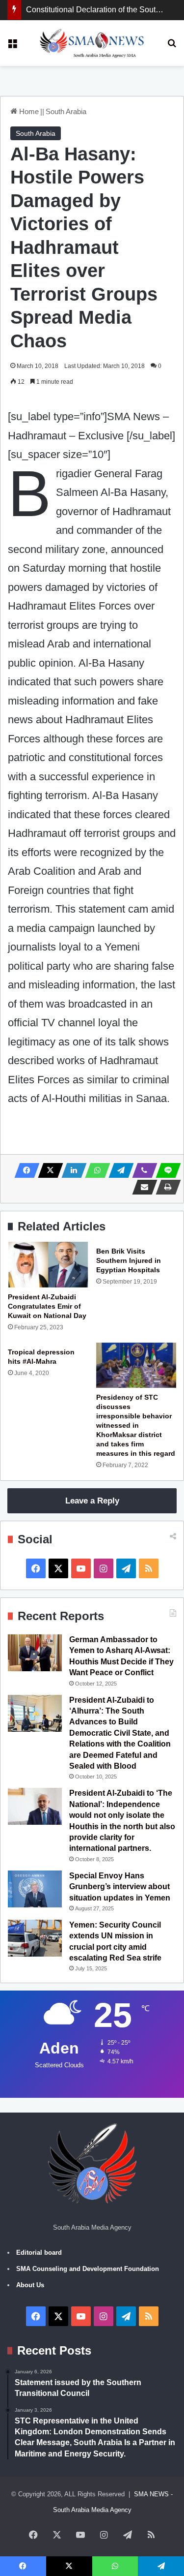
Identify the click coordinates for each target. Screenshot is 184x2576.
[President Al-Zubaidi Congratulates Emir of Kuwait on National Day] (48, 1264)
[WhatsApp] (95, 1170)
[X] (48, 1170)
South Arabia (66, 111)
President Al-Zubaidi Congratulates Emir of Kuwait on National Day (47, 1306)
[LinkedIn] (71, 1170)
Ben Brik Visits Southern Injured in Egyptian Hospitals (129, 1260)
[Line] (165, 1170)
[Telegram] (118, 1170)
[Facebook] (24, 1170)
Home (28, 111)
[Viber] (142, 1170)
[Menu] (12, 46)
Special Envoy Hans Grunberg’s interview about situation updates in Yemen (120, 1887)
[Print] (165, 1187)
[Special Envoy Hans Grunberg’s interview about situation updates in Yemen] (35, 1889)
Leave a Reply (92, 1501)
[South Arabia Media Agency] (92, 43)
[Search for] (172, 46)
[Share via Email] (142, 1187)
